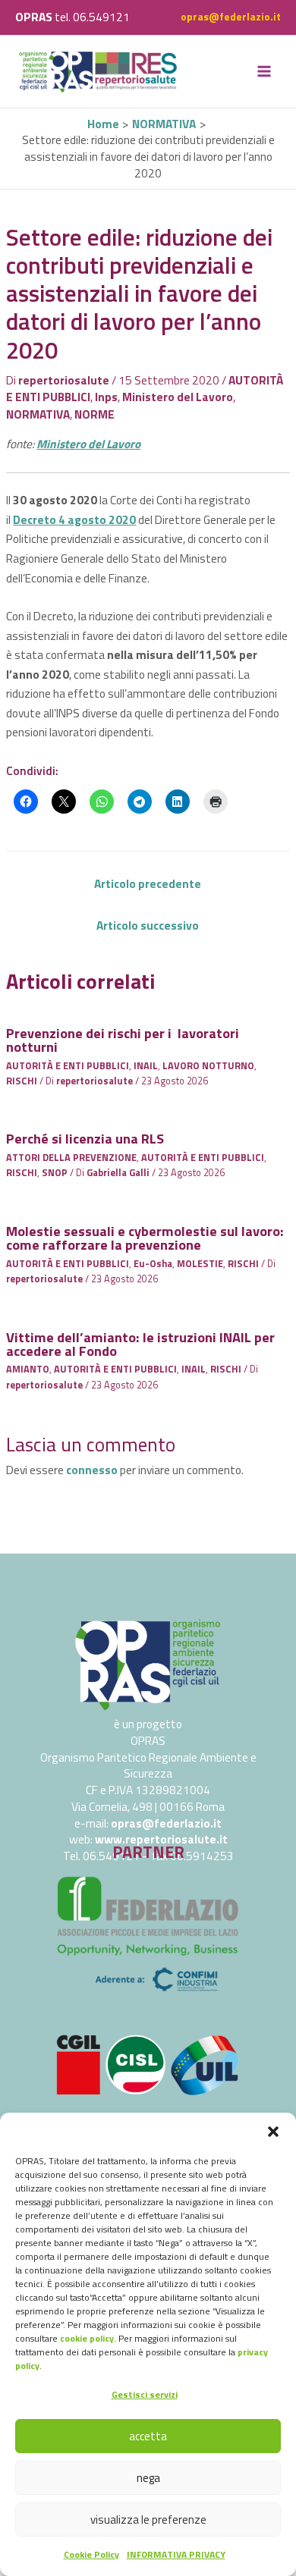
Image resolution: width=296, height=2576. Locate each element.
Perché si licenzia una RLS (85, 1138)
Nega (148, 2478)
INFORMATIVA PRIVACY (176, 2554)
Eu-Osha (153, 1264)
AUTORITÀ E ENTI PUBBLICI (68, 1066)
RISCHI (22, 1081)
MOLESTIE (200, 1264)
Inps (106, 397)
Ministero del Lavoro (178, 397)
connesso (92, 1470)
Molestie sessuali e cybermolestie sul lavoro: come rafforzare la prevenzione (145, 1238)
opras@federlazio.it (231, 17)
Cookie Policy (91, 2554)
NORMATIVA (38, 414)
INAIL (146, 1066)
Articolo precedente (148, 883)
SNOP (55, 1173)
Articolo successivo (148, 925)
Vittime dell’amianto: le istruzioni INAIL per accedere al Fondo (140, 1344)
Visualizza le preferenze (148, 2520)
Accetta (148, 2436)
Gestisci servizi (145, 2394)
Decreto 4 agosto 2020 (74, 519)
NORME (94, 414)
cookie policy (87, 2338)
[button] (273, 2132)
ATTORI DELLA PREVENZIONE (71, 1158)
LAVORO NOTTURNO (208, 1066)
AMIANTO (28, 1369)
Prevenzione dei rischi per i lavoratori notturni (123, 1040)
